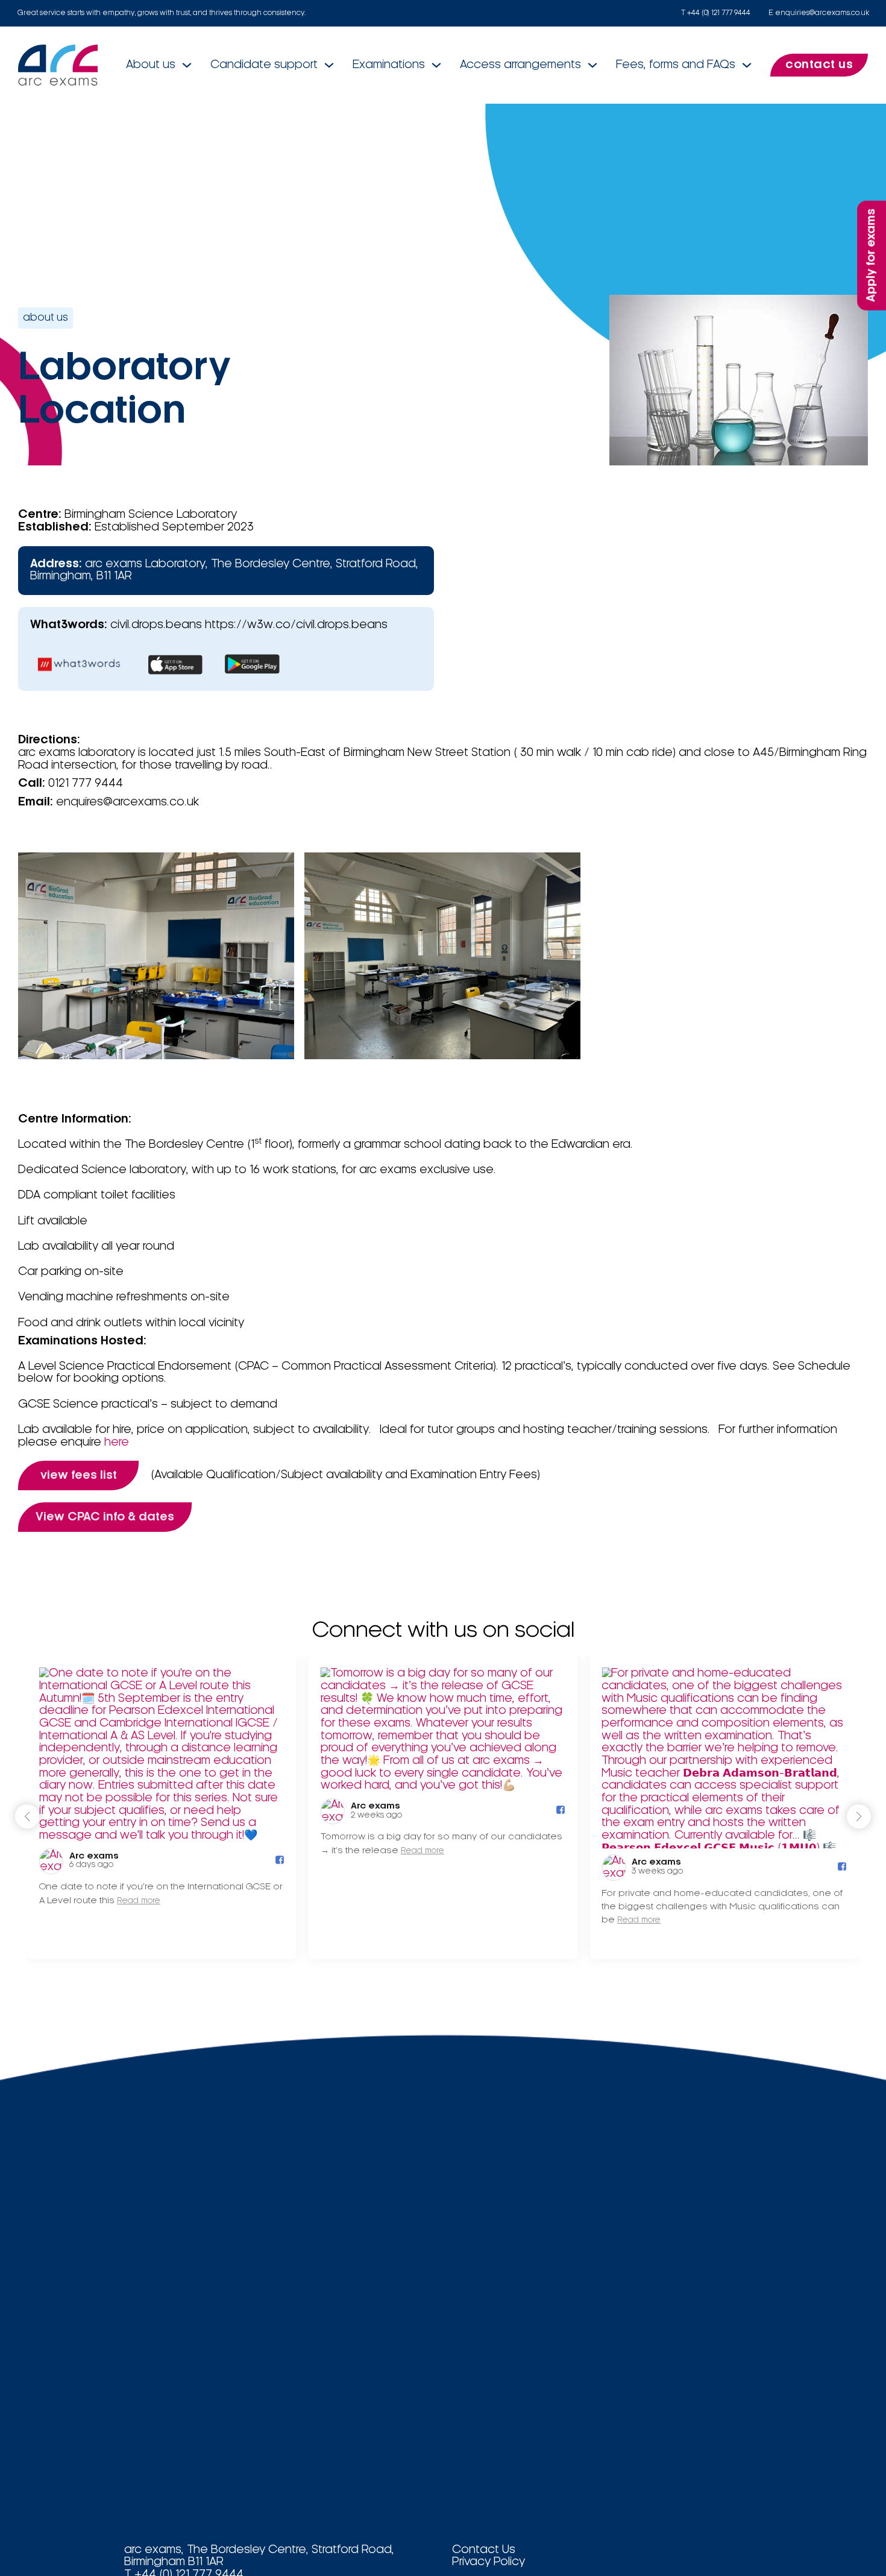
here (117, 1443)
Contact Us (484, 2550)
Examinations (389, 65)
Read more (139, 1901)
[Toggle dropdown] (187, 65)
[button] (859, 1816)
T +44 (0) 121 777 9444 (716, 13)
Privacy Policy (489, 2562)
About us (151, 65)
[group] (162, 1807)
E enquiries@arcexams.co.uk (819, 13)
